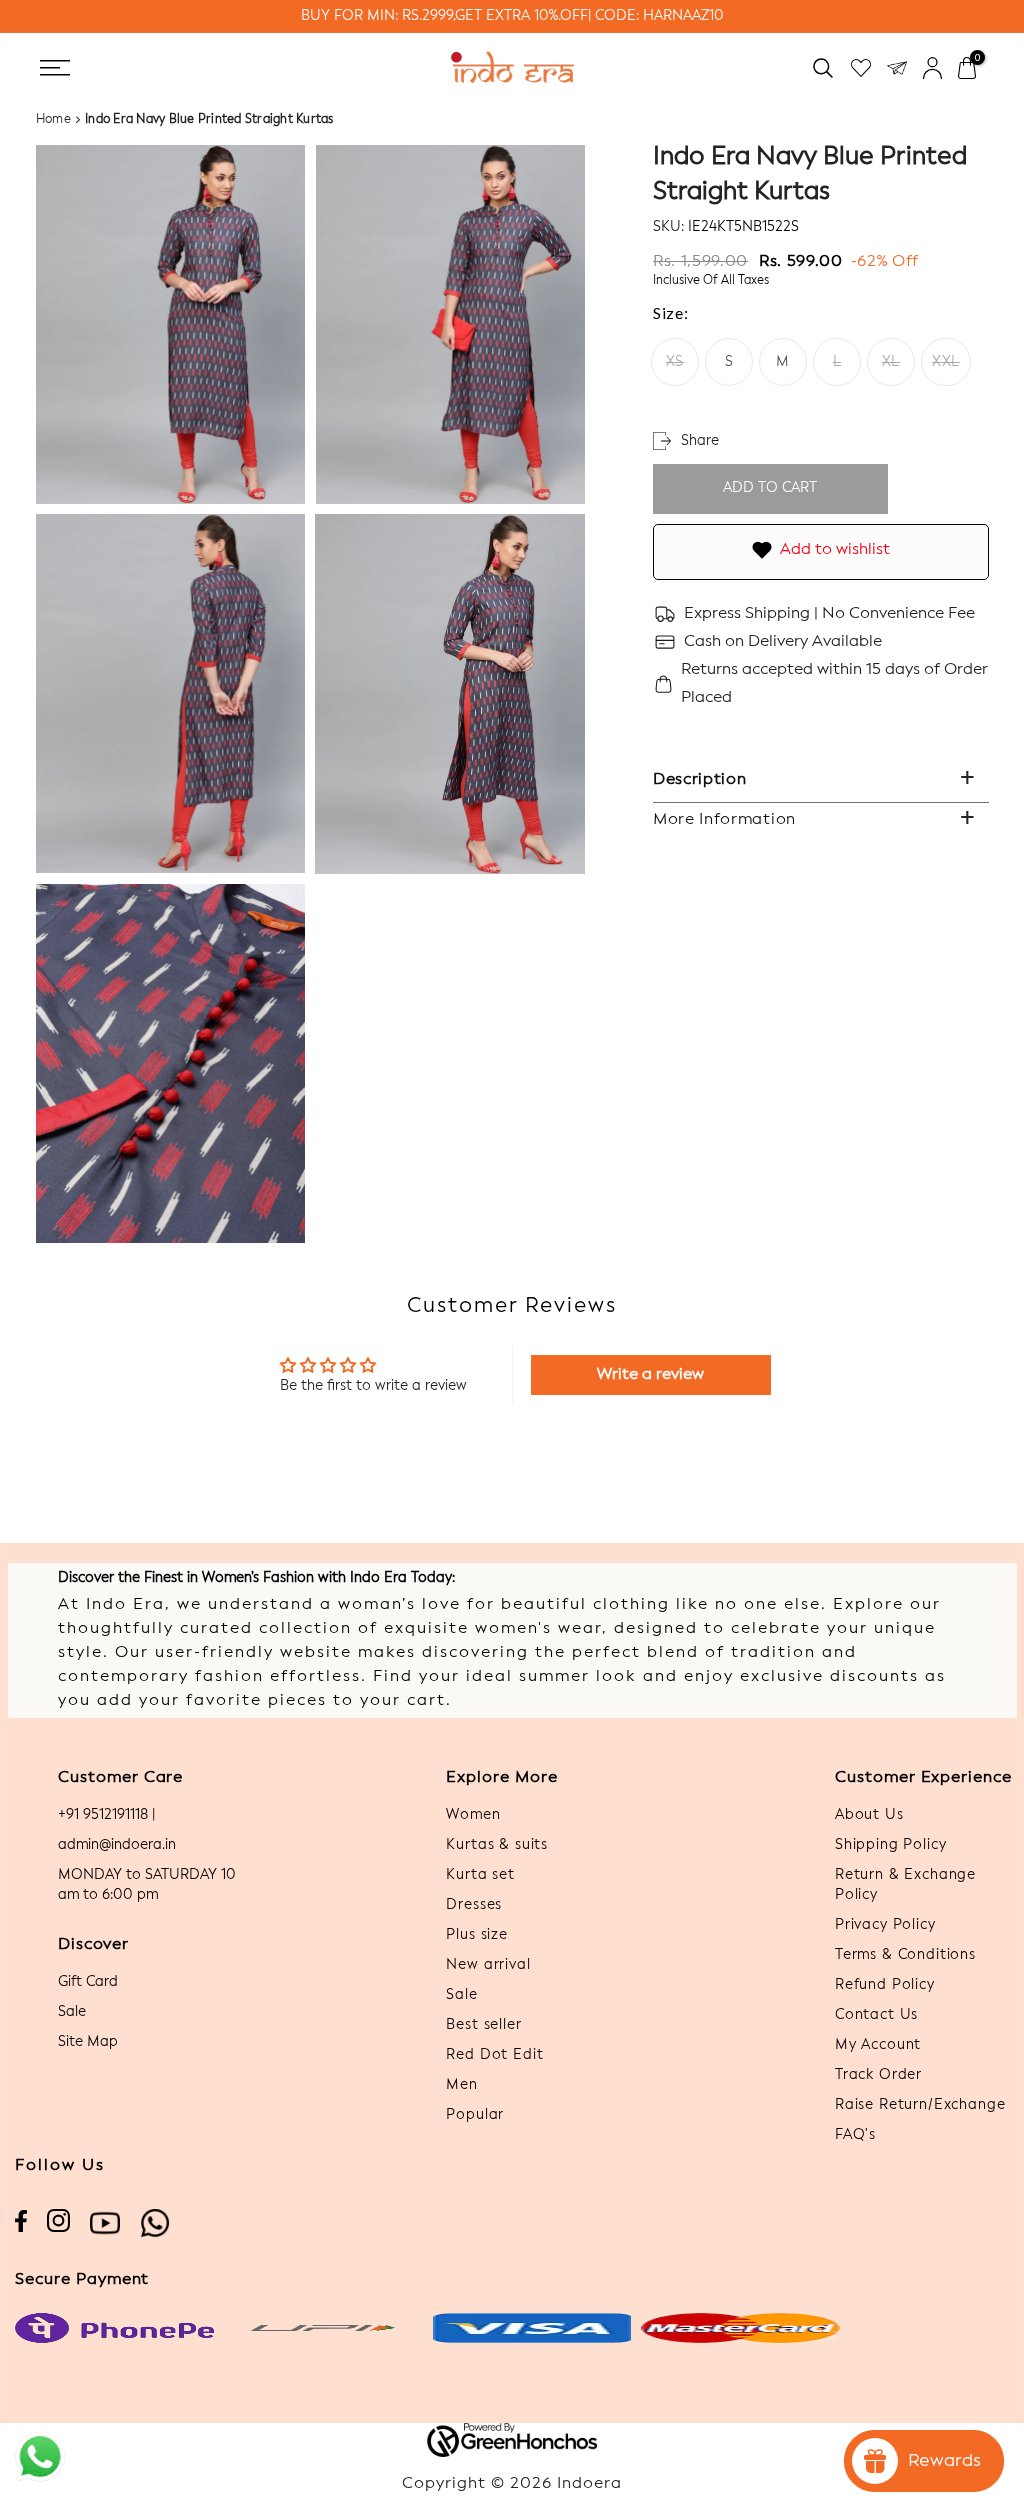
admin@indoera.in (117, 1845)
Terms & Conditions (905, 1955)
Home (53, 120)
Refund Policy (885, 1985)
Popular (475, 2115)
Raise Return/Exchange (920, 2105)
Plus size (477, 1935)
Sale (72, 2012)
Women (473, 1815)
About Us (869, 1815)
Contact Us (876, 2015)
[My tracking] (897, 67)
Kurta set (480, 1875)
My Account (878, 2045)
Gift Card (88, 1982)
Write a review (650, 1375)
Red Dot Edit (494, 2055)
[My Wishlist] (861, 67)
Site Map (88, 2042)
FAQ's (855, 2135)
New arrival (488, 1965)
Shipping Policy (891, 1845)
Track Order (878, 2075)
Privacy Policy (885, 1925)
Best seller (483, 2025)
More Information (724, 820)
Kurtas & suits (497, 1845)
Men (462, 2085)
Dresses (474, 1905)
